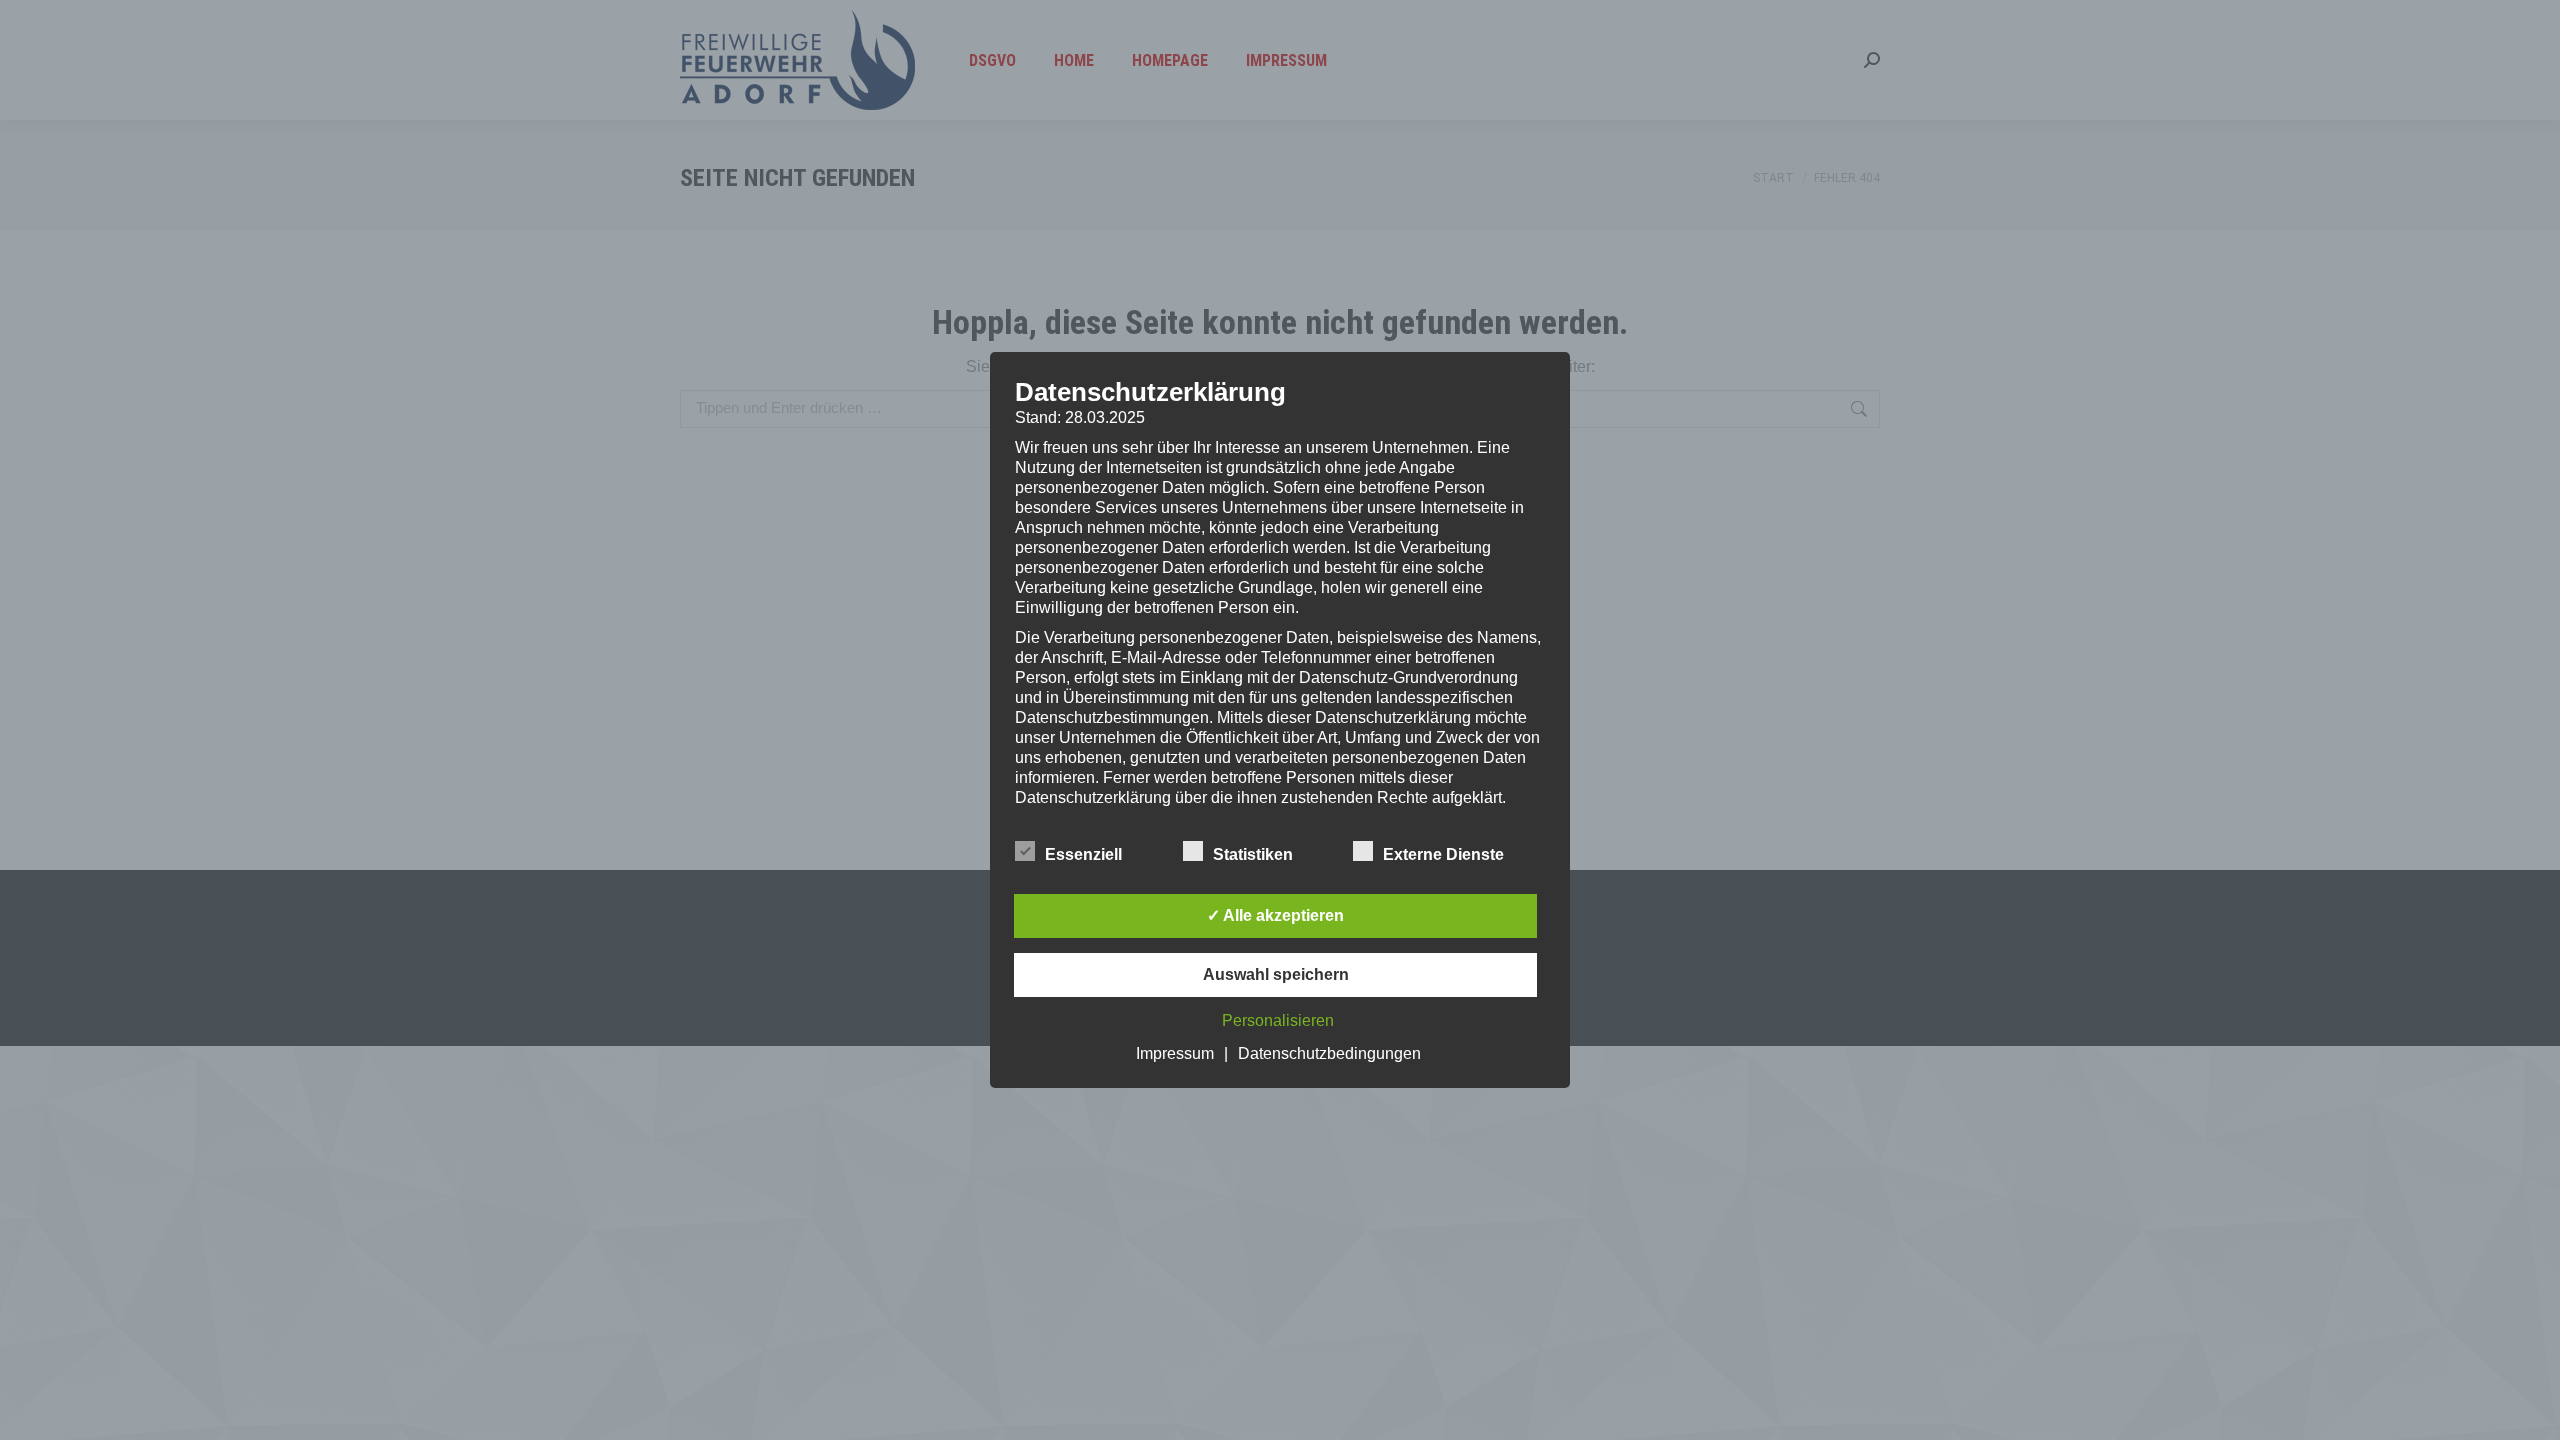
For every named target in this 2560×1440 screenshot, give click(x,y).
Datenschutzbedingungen (1329, 1053)
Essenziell (1083, 854)
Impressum (1175, 1053)
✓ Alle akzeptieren (1275, 915)
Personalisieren (1278, 1020)
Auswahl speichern (1276, 974)
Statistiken (1253, 854)
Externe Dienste (1443, 854)
